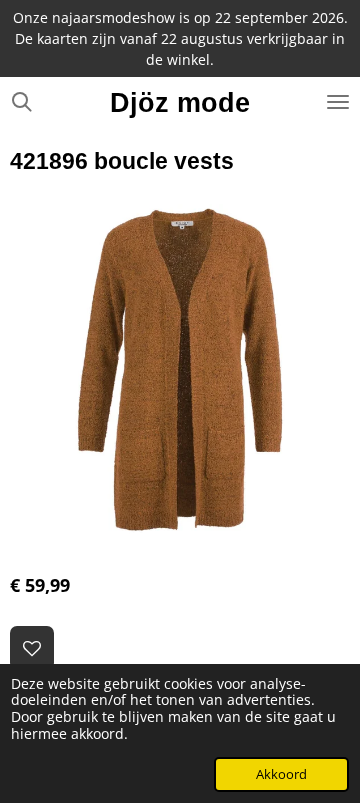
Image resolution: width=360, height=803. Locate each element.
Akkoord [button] (281, 774)
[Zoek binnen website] (22, 102)
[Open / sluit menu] (338, 102)
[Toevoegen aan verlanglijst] (32, 648)
